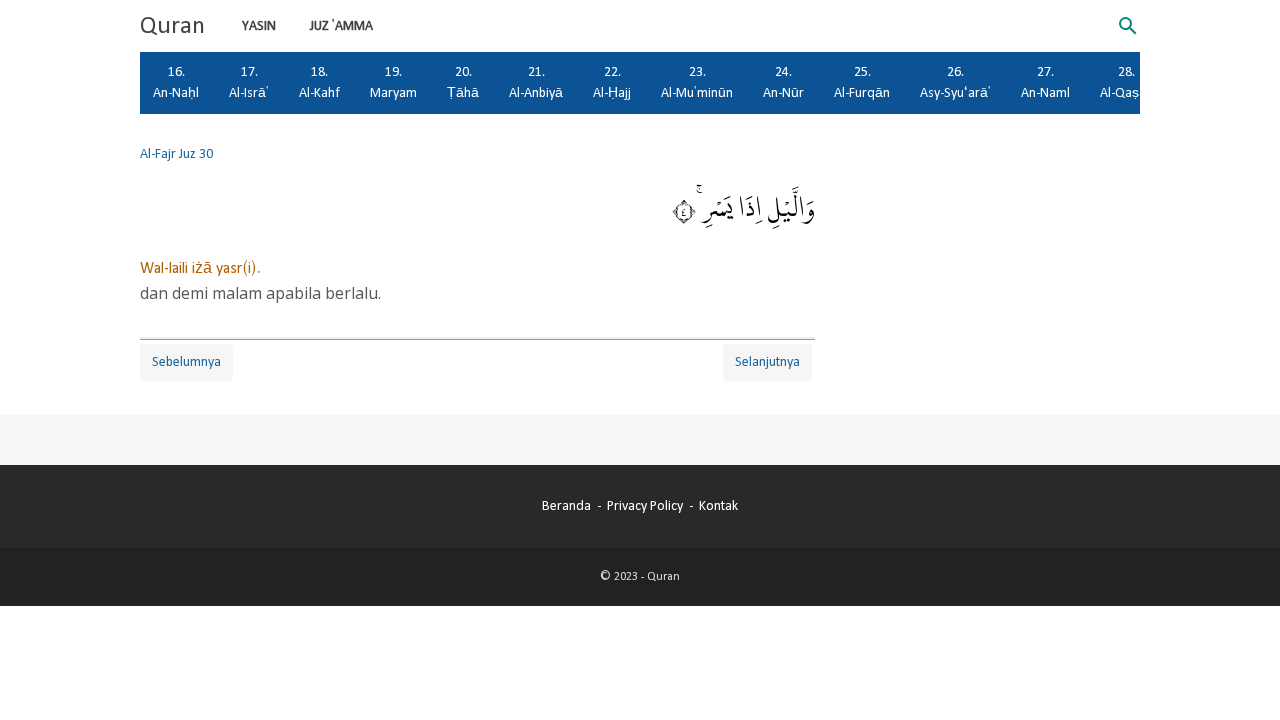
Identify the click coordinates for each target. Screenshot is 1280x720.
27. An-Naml (1045, 82)
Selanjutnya (767, 362)
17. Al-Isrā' (249, 82)
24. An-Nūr (783, 82)
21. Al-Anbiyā (536, 82)
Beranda (566, 506)
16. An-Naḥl (176, 82)
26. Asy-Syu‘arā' (955, 82)
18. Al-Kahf (319, 82)
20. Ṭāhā (463, 82)
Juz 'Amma (341, 26)
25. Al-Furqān (862, 82)
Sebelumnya (186, 362)
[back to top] (1240, 673)
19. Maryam (393, 82)
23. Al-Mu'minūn (697, 82)
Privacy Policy (645, 506)
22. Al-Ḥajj (612, 82)
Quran (172, 26)
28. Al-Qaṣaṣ (1126, 82)
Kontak (718, 506)
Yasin (259, 26)
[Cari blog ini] (1128, 26)
